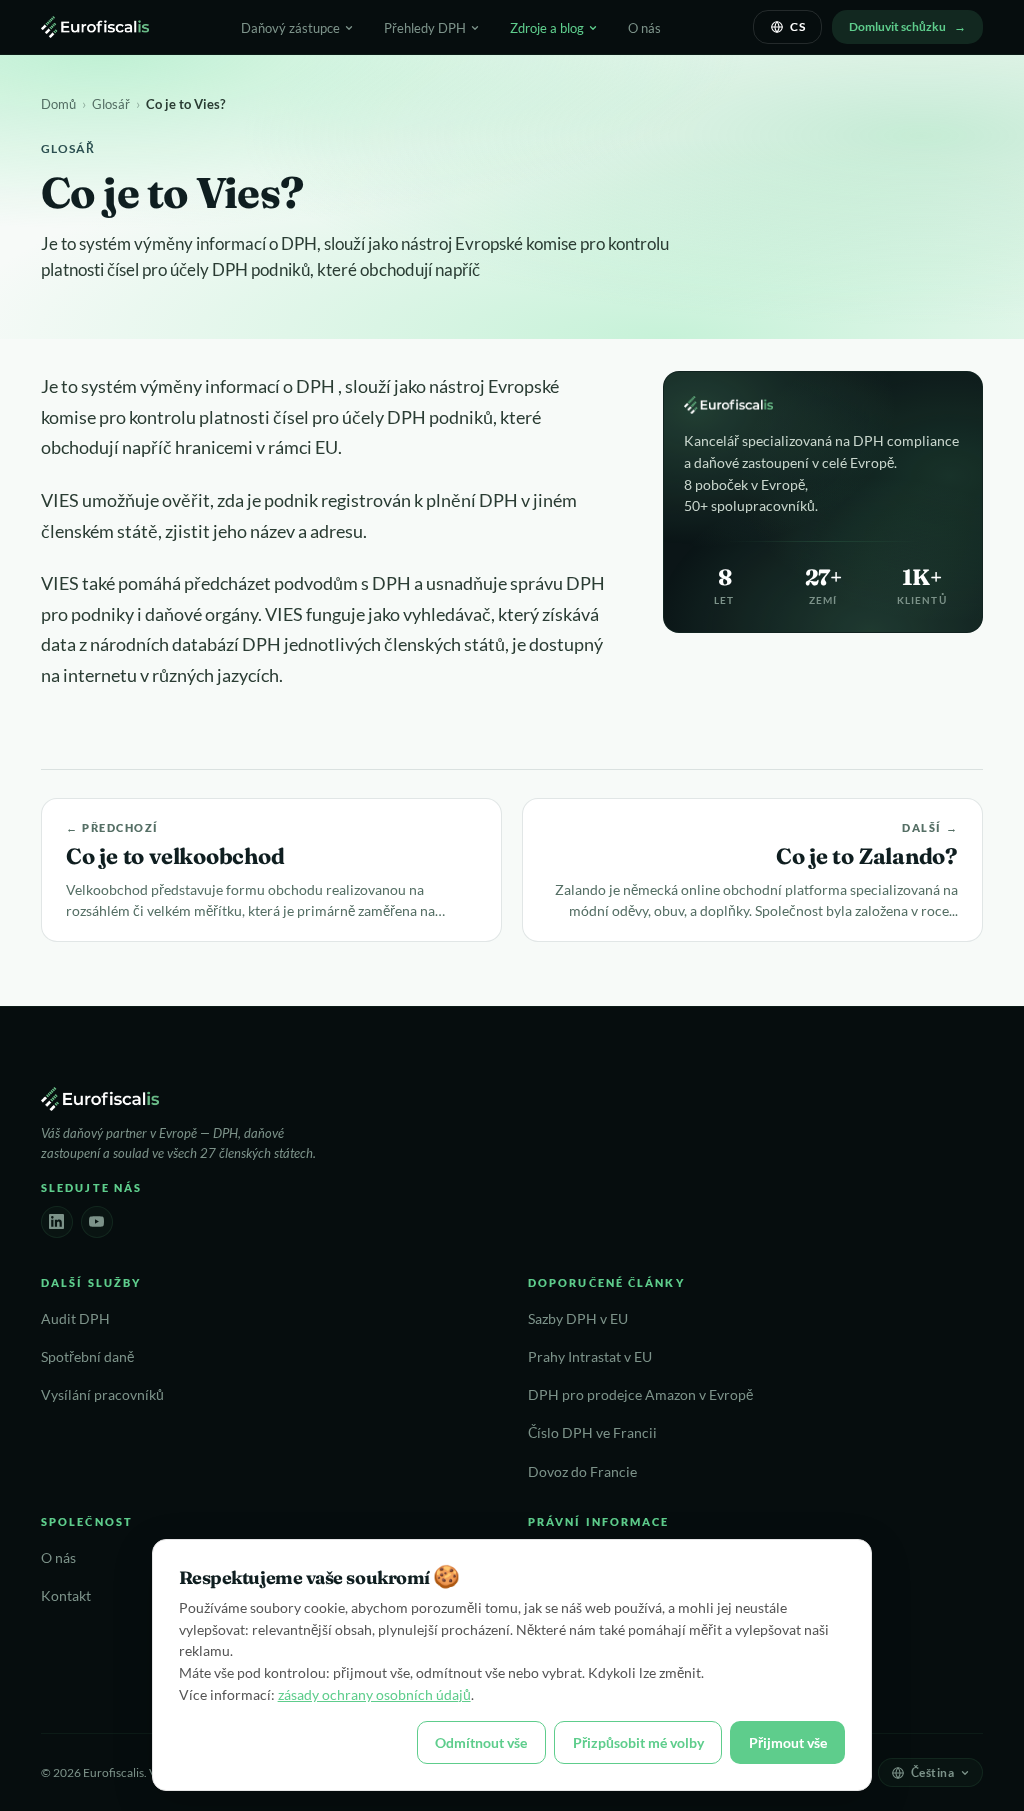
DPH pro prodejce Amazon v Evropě (640, 1395)
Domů (58, 104)
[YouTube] (97, 1222)
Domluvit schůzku (897, 26)
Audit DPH (75, 1319)
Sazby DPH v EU (578, 1319)
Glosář (111, 104)
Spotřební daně (87, 1357)
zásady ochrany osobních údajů (374, 1694)
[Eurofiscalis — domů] (95, 27)
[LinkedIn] (57, 1222)
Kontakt (66, 1596)
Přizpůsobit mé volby (638, 1742)
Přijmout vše (788, 1742)
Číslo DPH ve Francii (592, 1433)
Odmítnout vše (481, 1742)
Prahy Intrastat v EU (590, 1357)
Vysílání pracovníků (102, 1395)
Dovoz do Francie (582, 1472)
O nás (644, 28)
